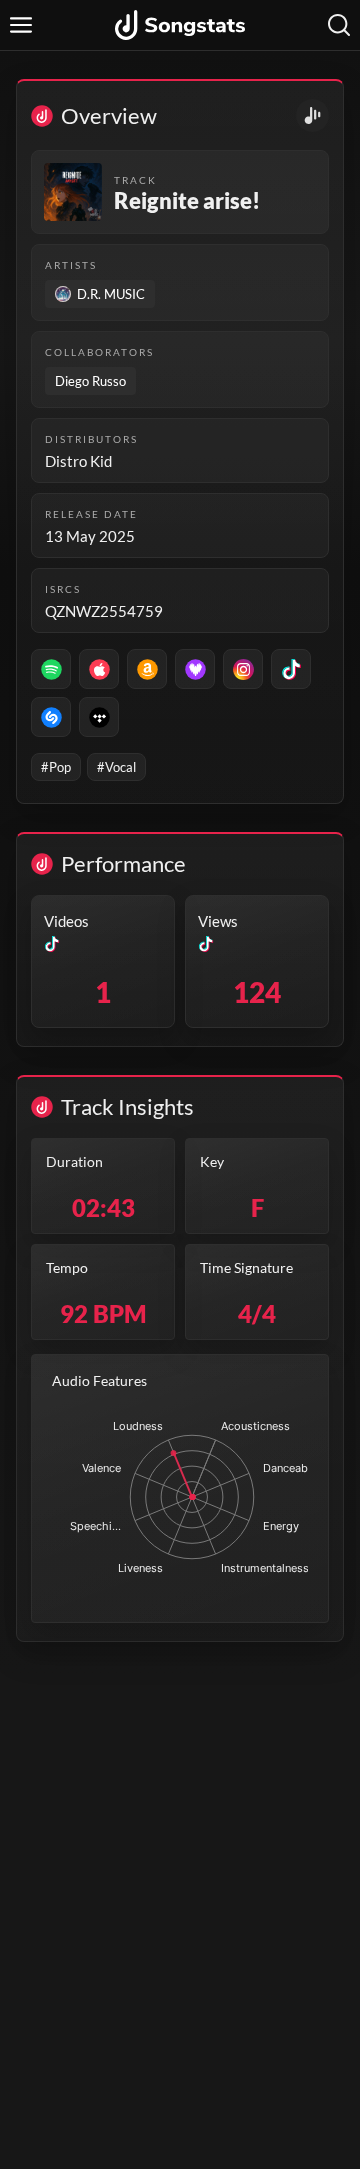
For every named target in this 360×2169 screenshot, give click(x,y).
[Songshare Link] (312, 115)
